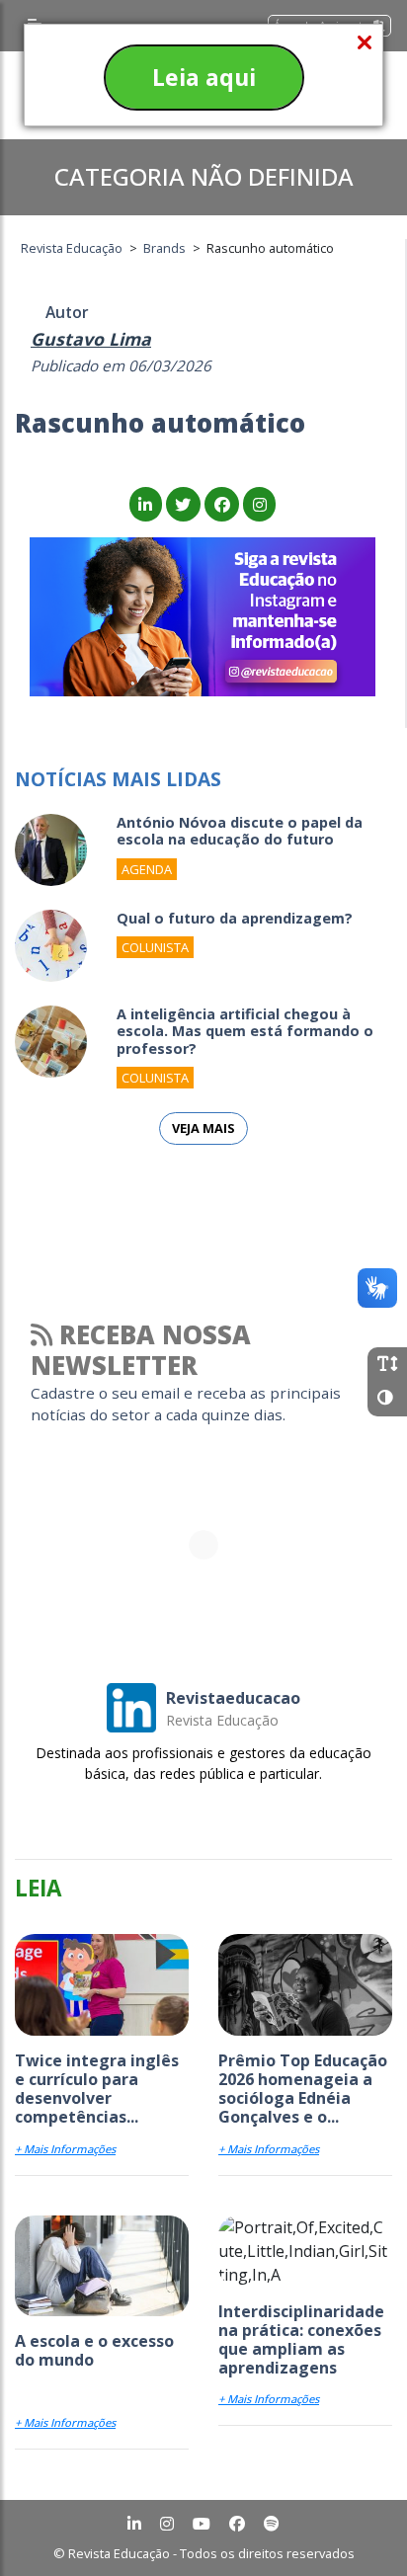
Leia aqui (204, 77)
